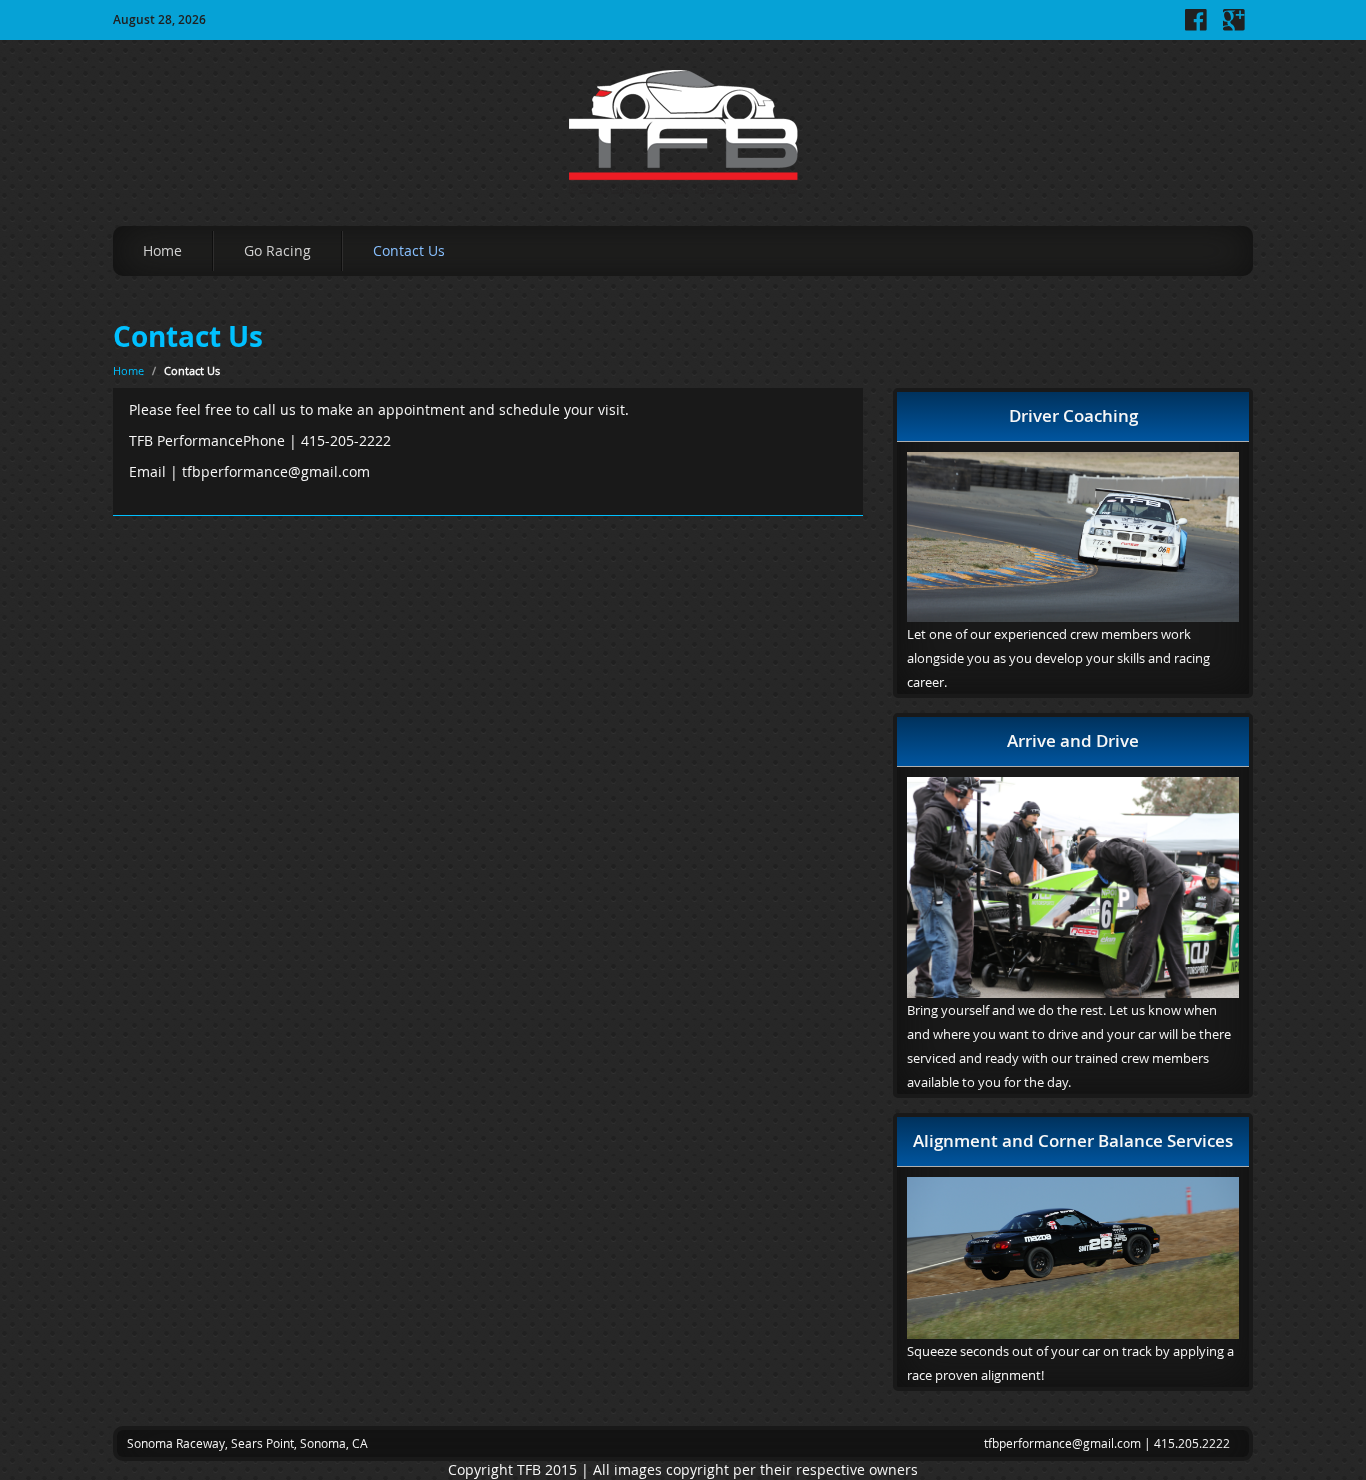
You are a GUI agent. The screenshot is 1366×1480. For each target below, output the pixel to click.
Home (162, 250)
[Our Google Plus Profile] (1234, 26)
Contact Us (409, 250)
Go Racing (277, 250)
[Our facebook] (1196, 26)
